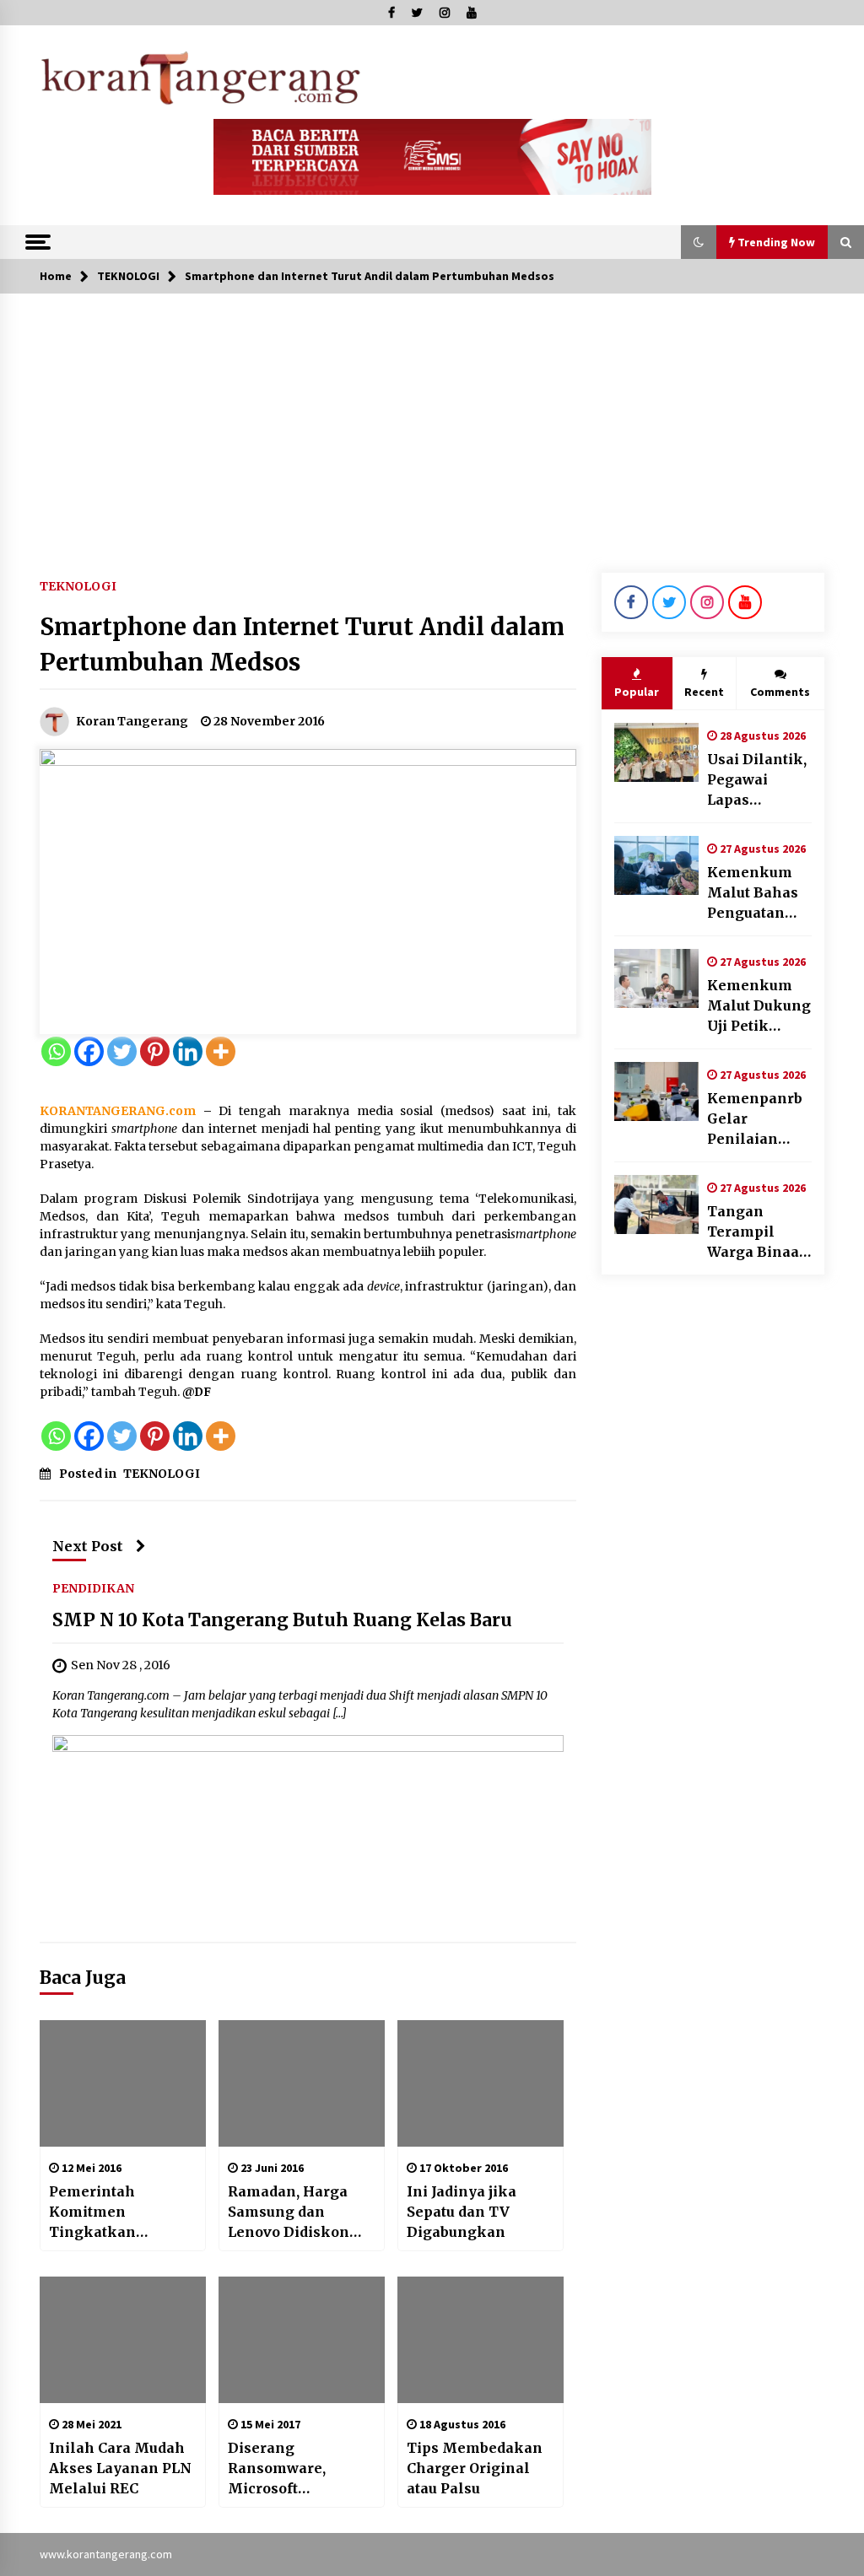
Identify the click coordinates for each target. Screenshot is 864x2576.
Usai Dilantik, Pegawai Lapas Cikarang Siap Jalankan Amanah (758, 780)
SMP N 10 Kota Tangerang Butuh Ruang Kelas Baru (282, 1621)
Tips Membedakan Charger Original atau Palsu (475, 2468)
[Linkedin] (188, 1051)
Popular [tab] (637, 692)
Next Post (88, 1546)
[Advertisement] (432, 420)
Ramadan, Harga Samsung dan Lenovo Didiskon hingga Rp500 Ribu (296, 2212)
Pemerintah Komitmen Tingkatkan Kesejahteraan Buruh (102, 2212)
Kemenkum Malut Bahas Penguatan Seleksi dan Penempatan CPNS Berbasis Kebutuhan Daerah (759, 893)
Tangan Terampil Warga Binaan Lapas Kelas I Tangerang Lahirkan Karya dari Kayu (758, 1232)
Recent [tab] (704, 692)
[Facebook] (89, 1051)
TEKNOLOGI (78, 585)
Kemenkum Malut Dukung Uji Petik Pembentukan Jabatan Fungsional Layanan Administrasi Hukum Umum (759, 1006)
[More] (221, 1051)
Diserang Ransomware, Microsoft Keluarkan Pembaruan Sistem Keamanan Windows (295, 2469)
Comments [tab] (780, 692)
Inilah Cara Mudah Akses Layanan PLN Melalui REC (120, 2468)
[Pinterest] (155, 1051)
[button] (699, 242)
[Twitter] (122, 1051)
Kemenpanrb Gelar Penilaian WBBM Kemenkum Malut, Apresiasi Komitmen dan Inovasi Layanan (755, 1119)
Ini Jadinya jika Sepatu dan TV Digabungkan (462, 2212)
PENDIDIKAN (93, 1588)
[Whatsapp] (56, 1051)
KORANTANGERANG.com (118, 1111)
